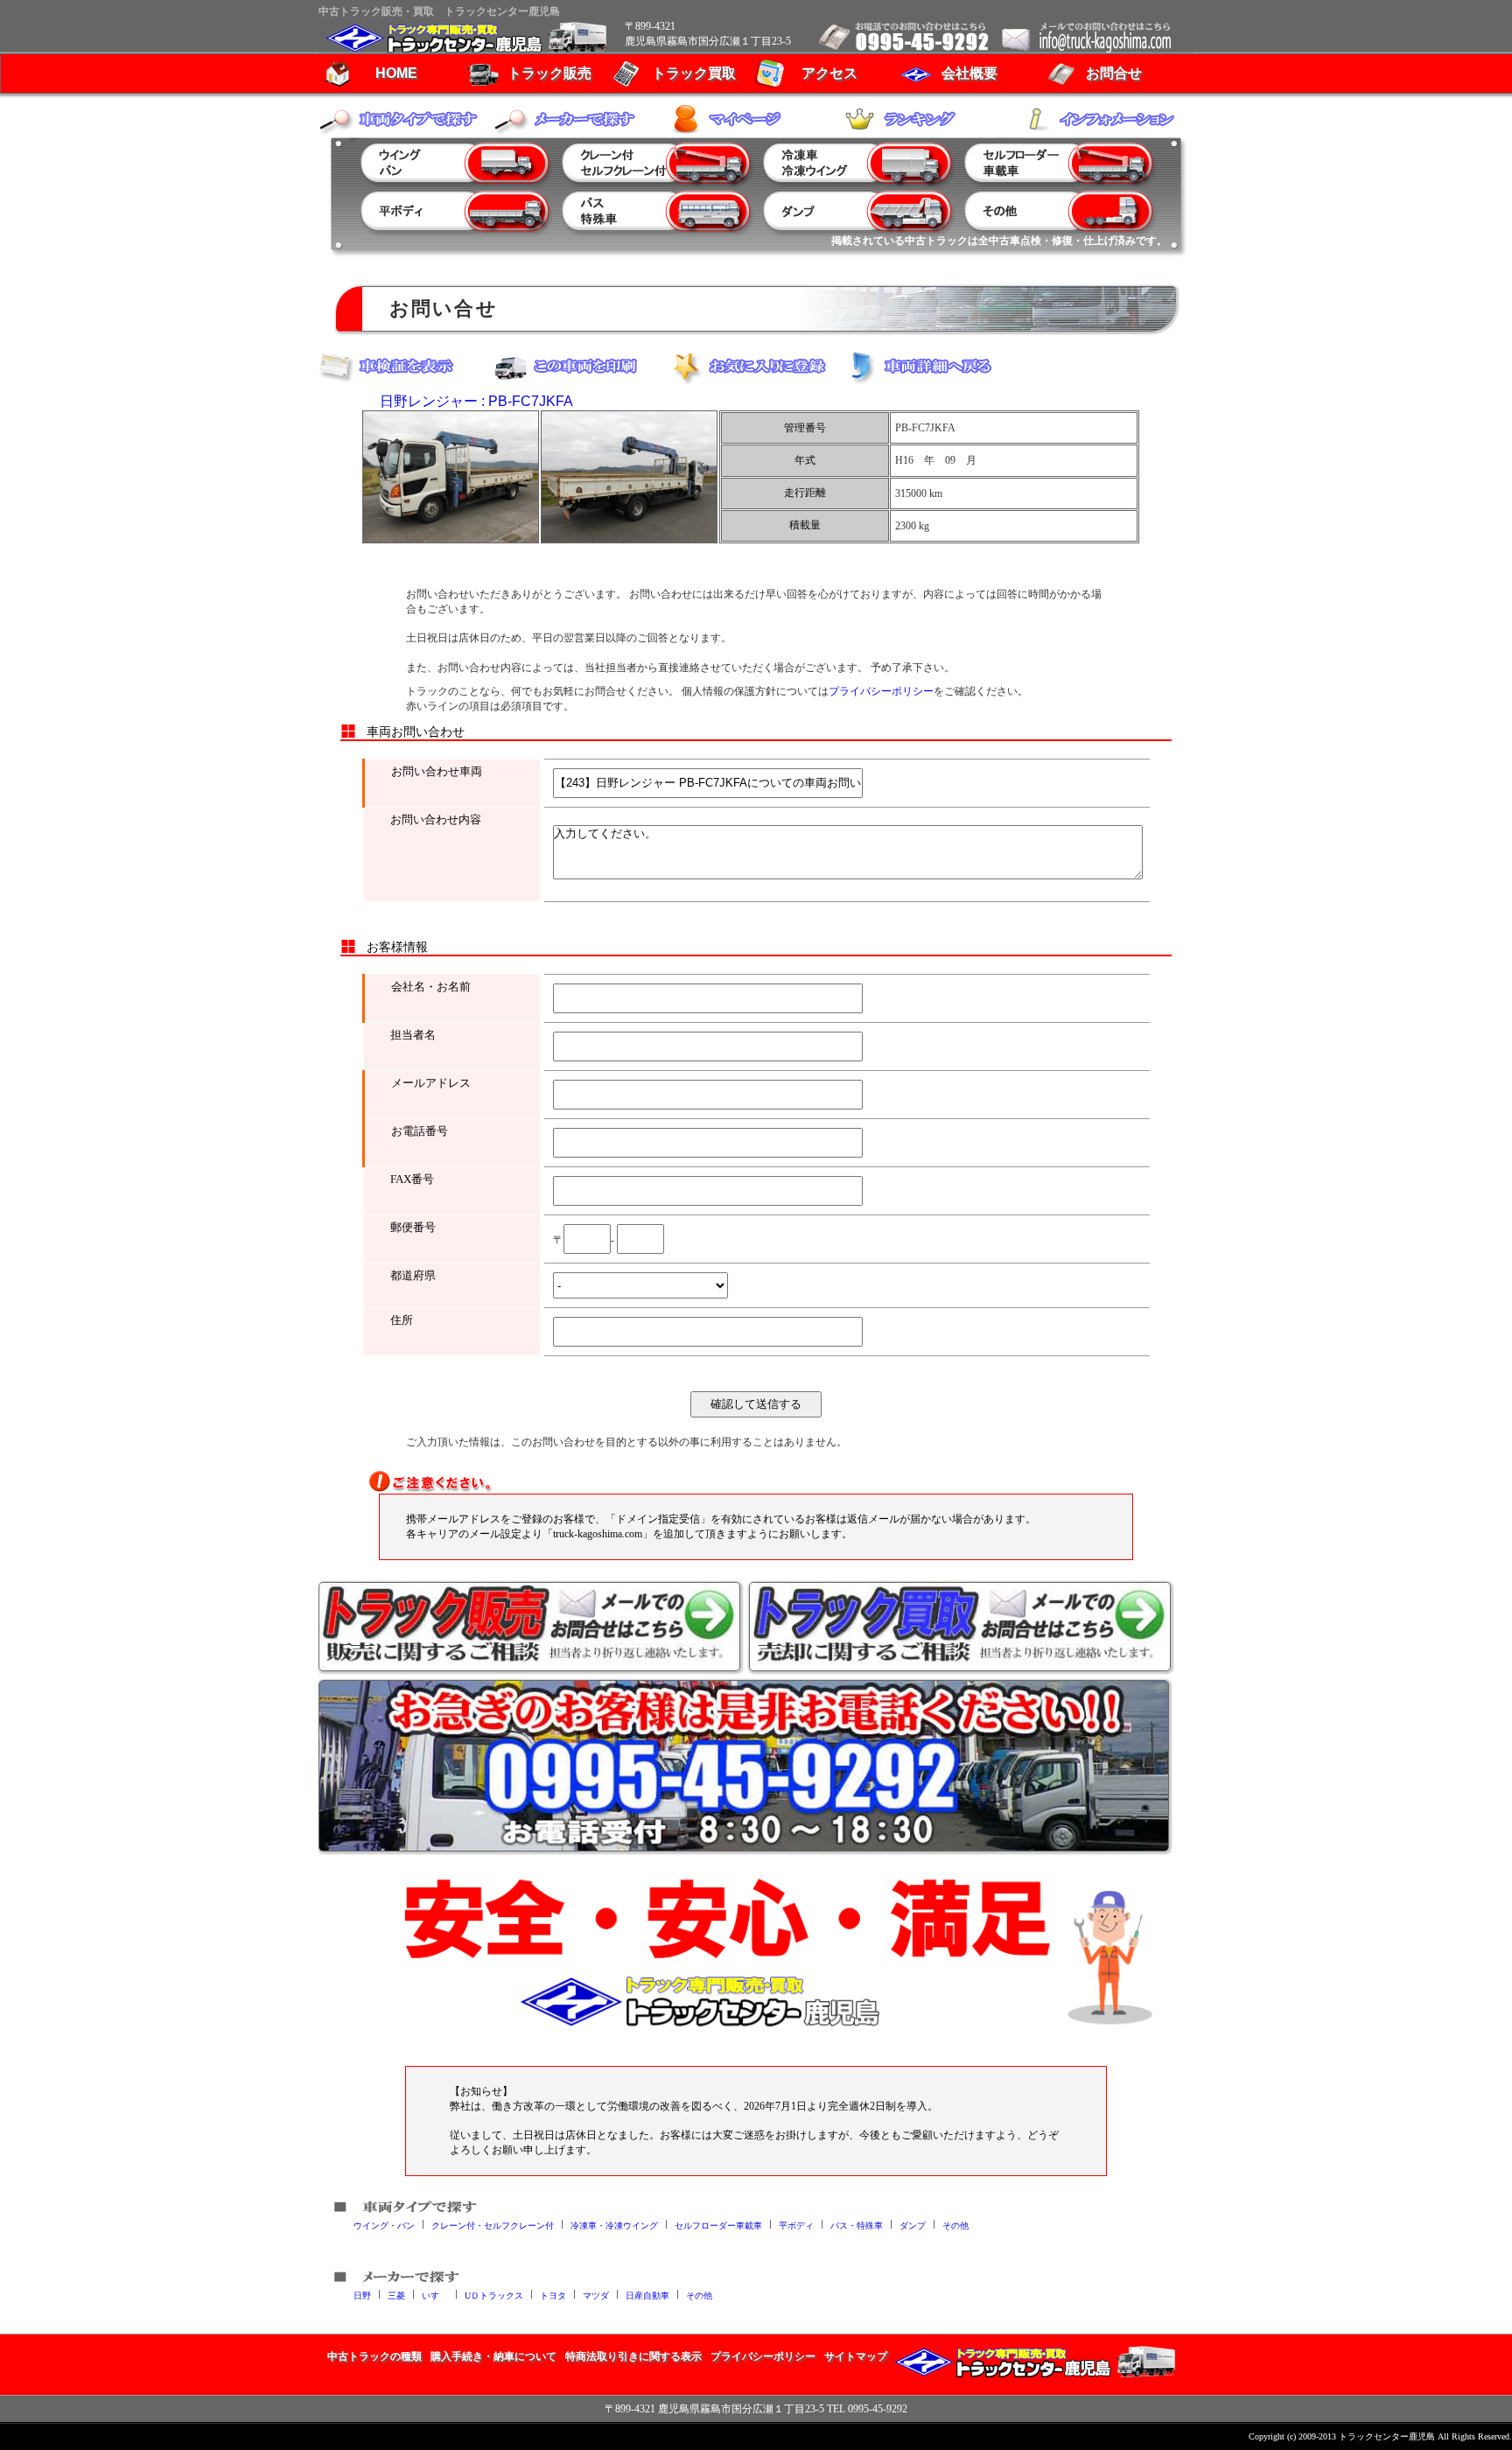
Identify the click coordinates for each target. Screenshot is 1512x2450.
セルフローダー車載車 (718, 2225)
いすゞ (435, 2295)
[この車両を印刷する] (581, 367)
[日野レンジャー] (451, 477)
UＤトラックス (494, 2295)
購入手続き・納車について (493, 2356)
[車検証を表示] (406, 367)
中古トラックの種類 (374, 2356)
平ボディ (796, 2225)
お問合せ (1114, 73)
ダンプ (913, 2225)
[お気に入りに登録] (756, 367)
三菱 (396, 2295)
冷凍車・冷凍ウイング (614, 2225)
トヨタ (553, 2295)
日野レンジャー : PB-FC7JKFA (476, 401)
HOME (396, 73)
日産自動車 (647, 2295)
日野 (362, 2295)
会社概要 (969, 73)
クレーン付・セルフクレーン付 (493, 2225)
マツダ (596, 2295)
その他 (955, 2225)
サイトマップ (856, 2356)
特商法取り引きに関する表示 (633, 2356)
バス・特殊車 (857, 2225)
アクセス (829, 73)
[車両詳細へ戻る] (931, 367)
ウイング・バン (384, 2225)
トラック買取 (694, 73)
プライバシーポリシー (881, 691)
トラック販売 (549, 73)
